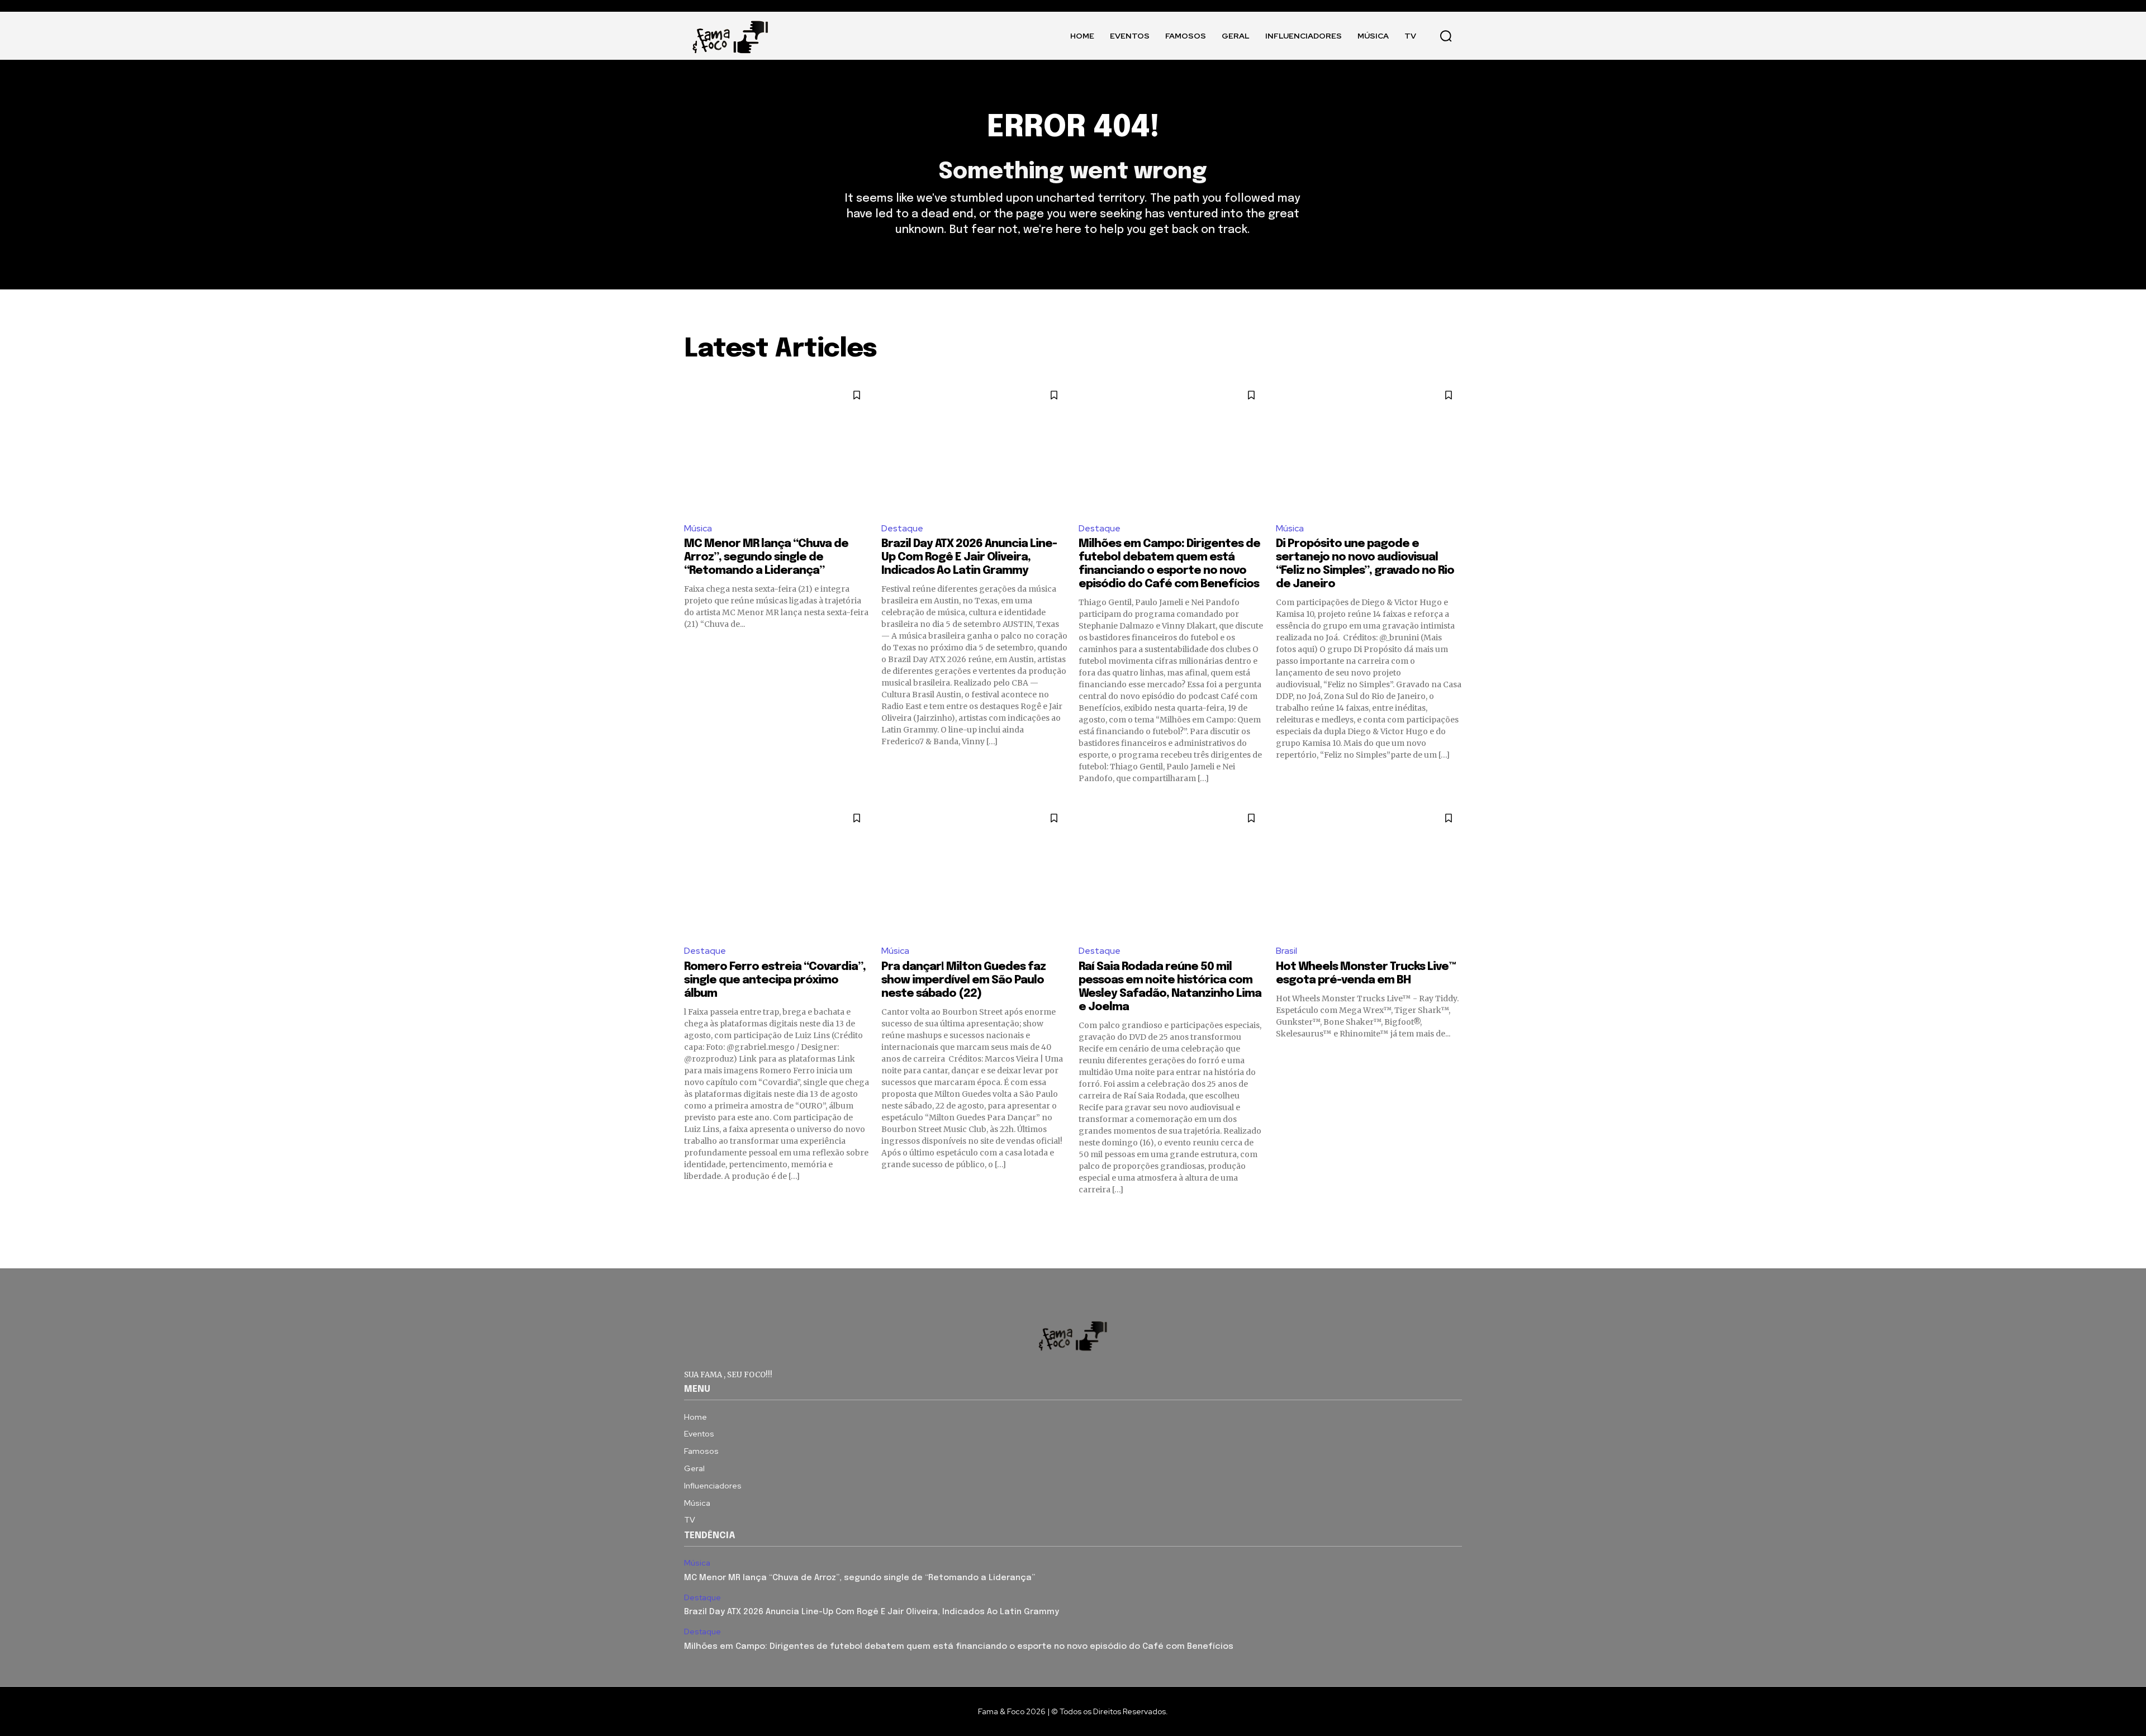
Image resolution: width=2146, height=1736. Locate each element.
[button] (1446, 36)
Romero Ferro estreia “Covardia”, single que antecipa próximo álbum (775, 980)
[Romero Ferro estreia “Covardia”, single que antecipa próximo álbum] (777, 870)
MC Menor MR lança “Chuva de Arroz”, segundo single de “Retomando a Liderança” (766, 557)
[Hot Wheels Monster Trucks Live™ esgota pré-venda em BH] (1369, 870)
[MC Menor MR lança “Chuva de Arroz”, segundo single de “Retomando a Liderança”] (777, 447)
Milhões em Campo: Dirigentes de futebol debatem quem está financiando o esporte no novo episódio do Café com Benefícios (959, 1647)
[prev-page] (691, 1215)
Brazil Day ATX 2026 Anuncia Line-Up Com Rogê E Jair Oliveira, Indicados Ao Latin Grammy (969, 557)
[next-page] (1455, 1215)
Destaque (902, 528)
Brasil (1286, 951)
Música (698, 528)
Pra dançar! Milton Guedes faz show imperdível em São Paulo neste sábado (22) (963, 980)
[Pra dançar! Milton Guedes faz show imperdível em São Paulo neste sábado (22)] (974, 870)
